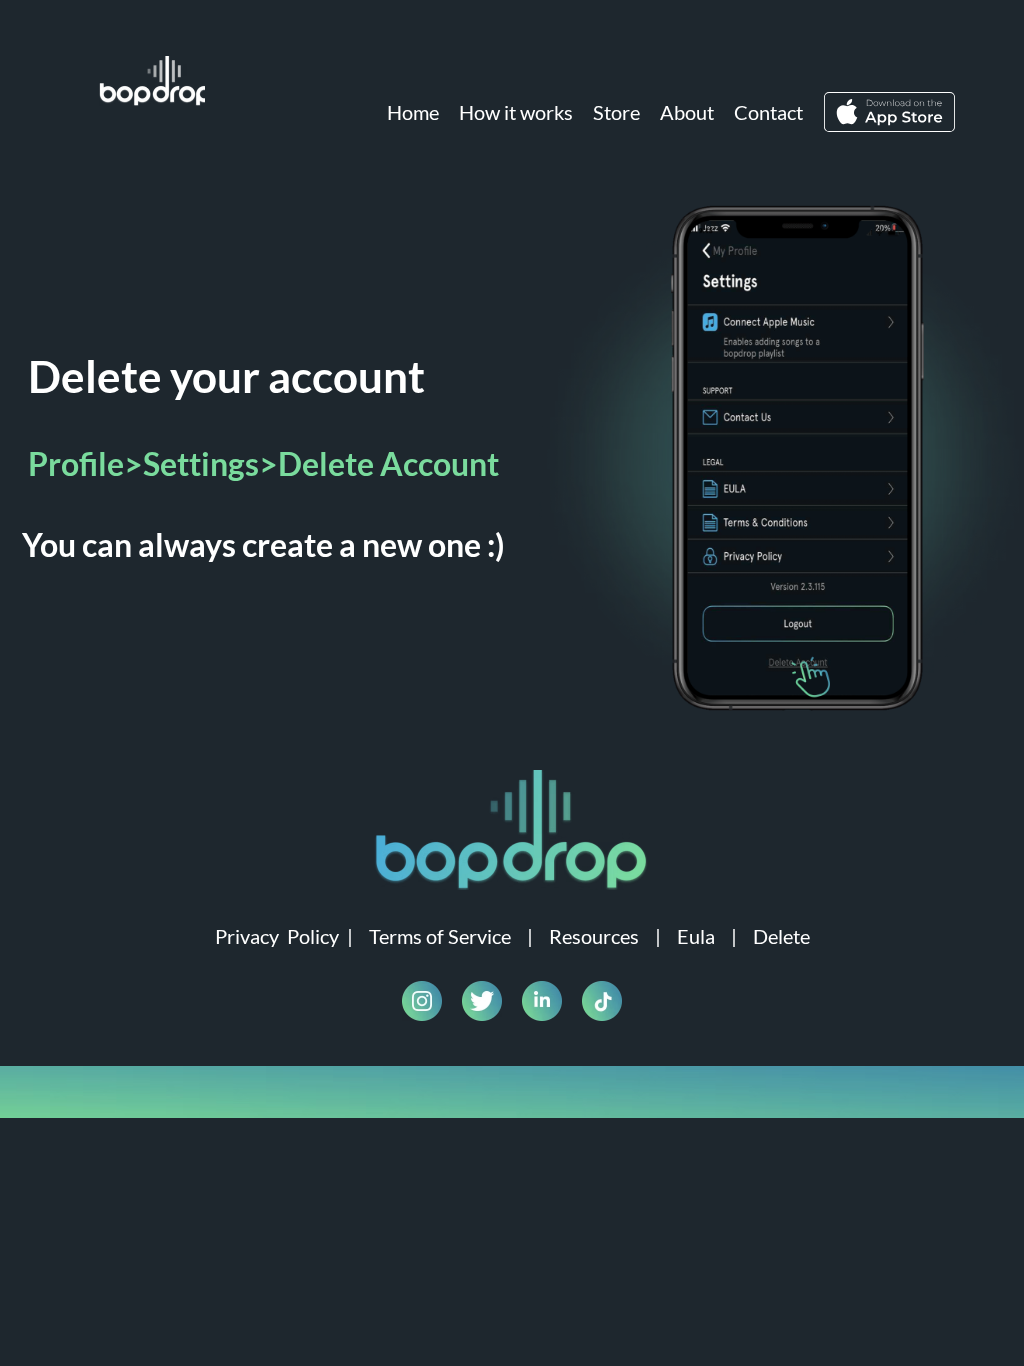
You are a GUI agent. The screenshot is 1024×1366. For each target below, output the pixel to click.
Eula (696, 936)
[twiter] (482, 1001)
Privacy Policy (277, 936)
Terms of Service (440, 936)
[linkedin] (542, 1001)
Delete (781, 936)
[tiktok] (602, 1001)
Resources (594, 936)
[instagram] (422, 1001)
